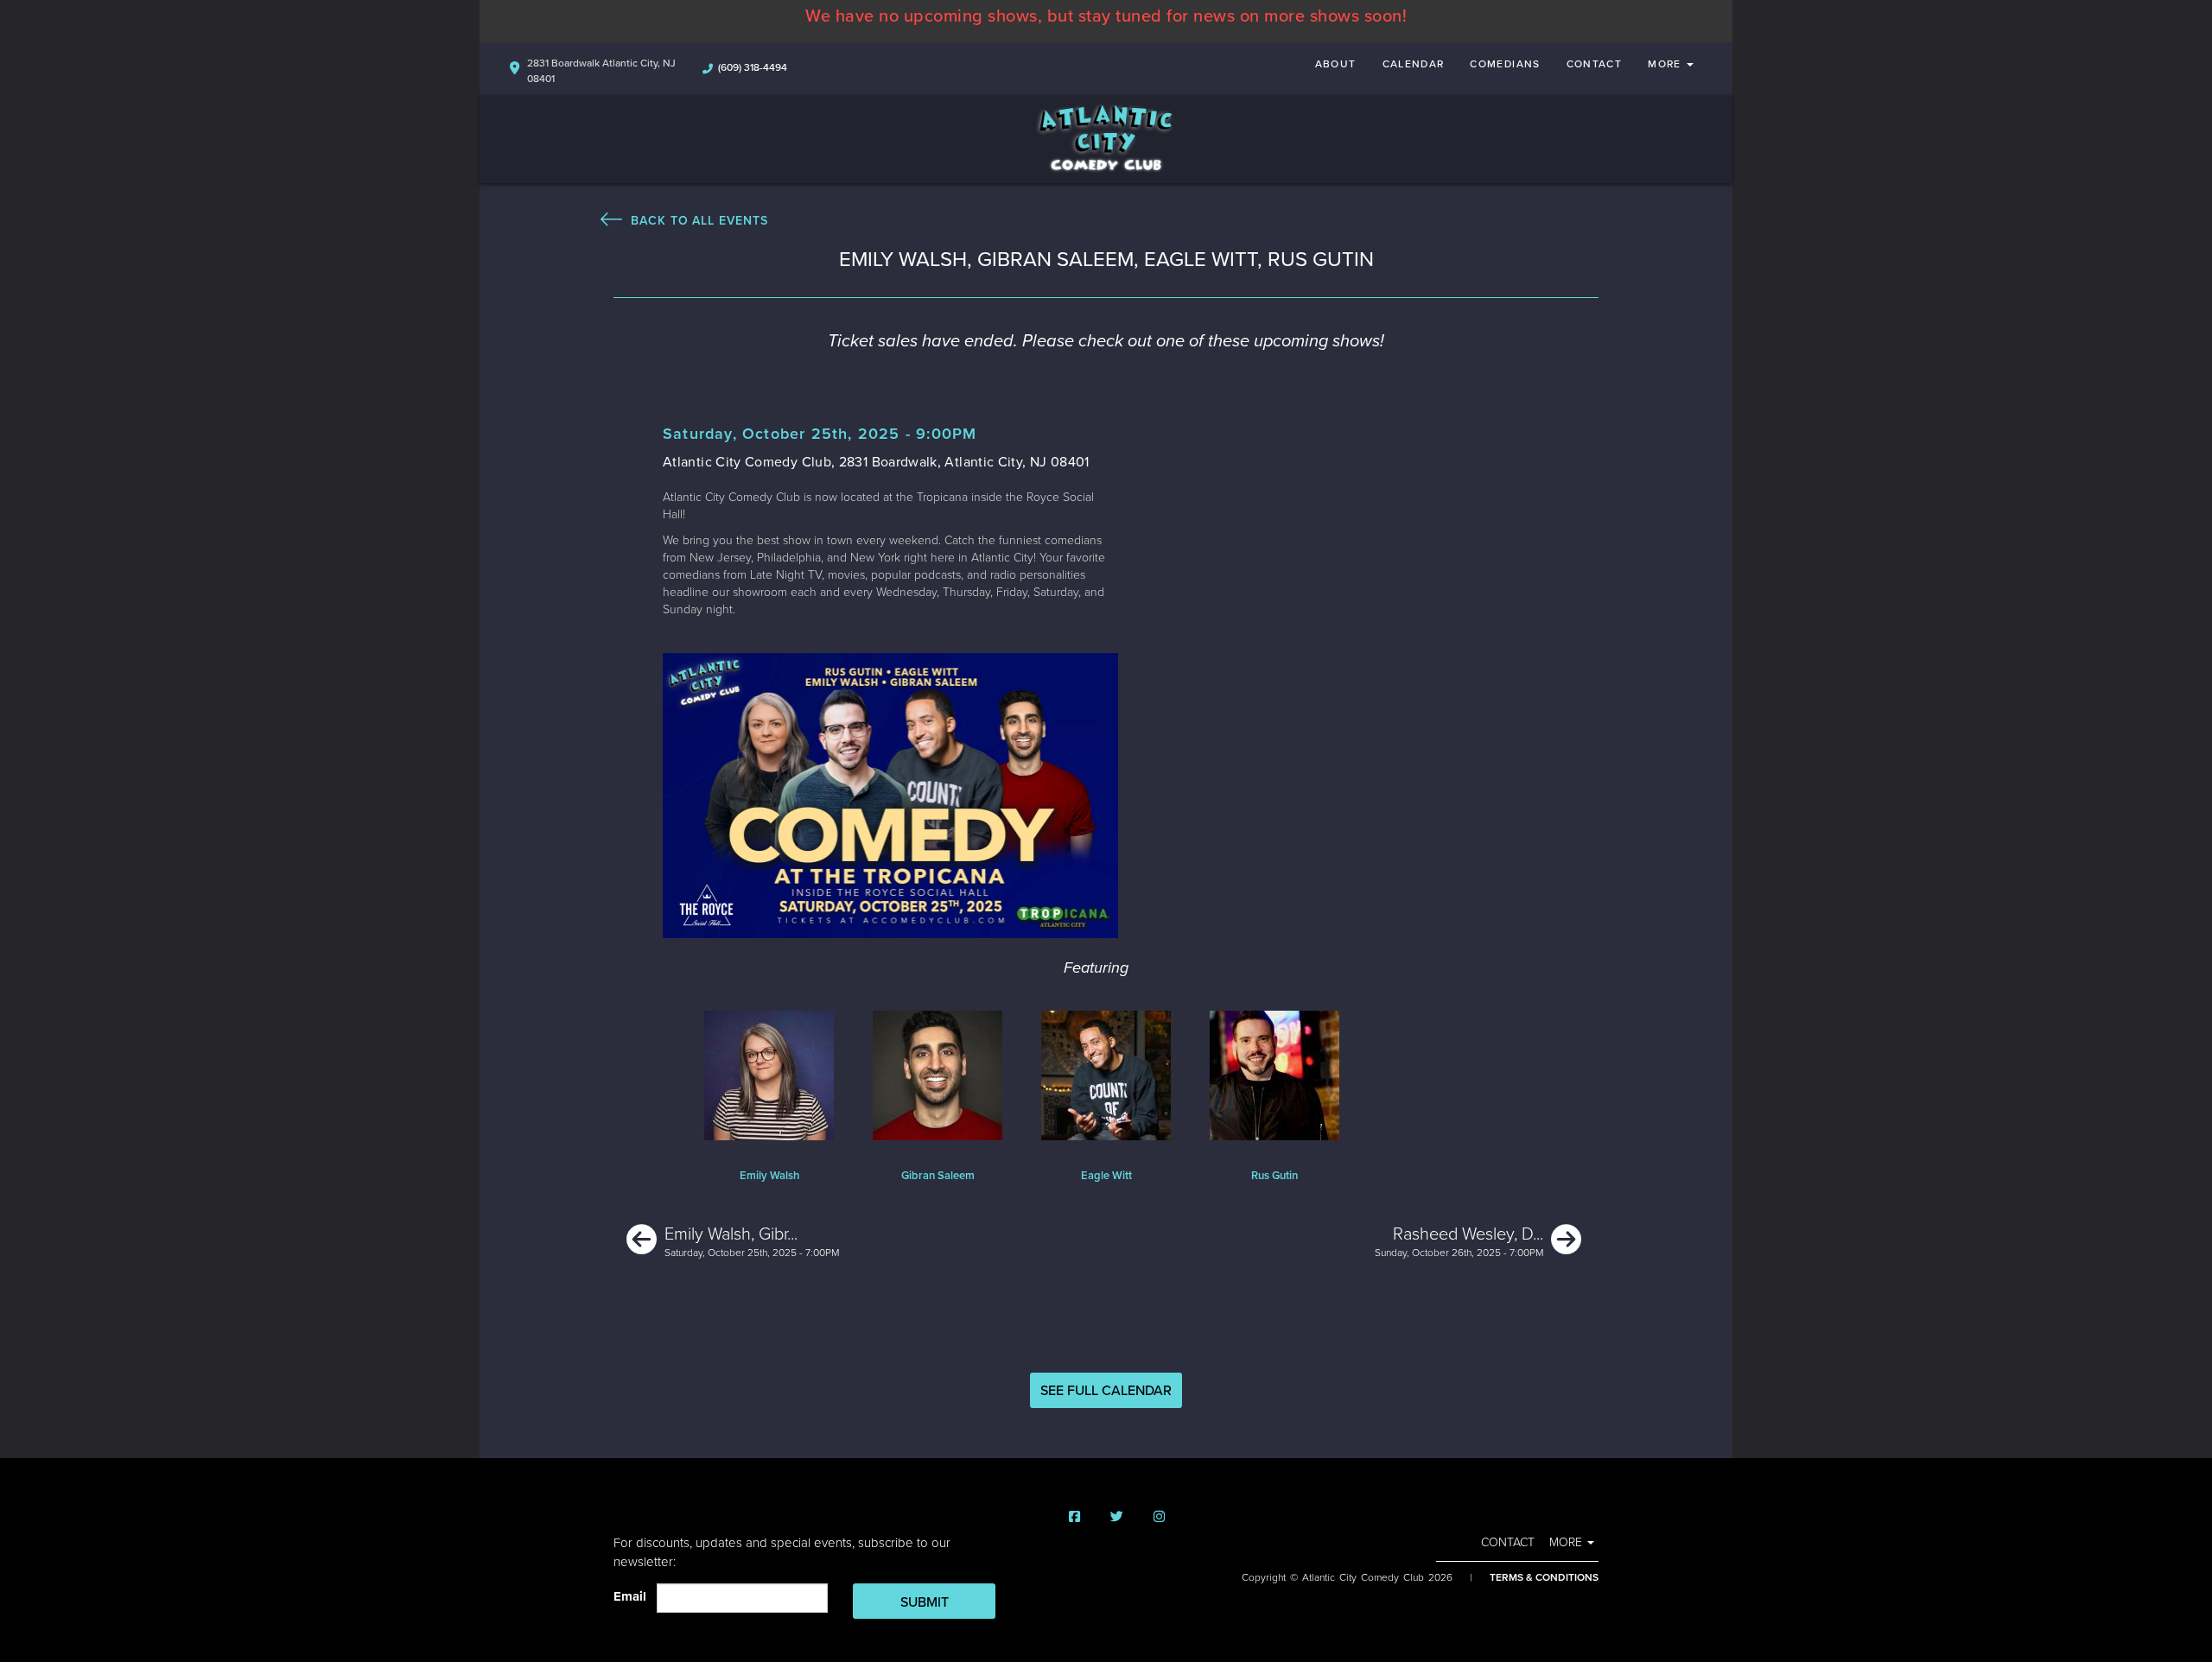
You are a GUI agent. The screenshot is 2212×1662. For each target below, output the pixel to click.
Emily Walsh (769, 1176)
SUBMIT (925, 1602)
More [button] (1666, 64)
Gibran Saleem (938, 1176)
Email (633, 1596)
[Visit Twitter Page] (1117, 1517)
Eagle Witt (1106, 1176)
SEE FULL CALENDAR (1106, 1391)
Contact (1595, 64)
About (1336, 64)
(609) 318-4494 (753, 67)
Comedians (1505, 64)
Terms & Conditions (1544, 1577)
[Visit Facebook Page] (1074, 1517)
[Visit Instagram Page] (1159, 1517)
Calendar (1414, 64)
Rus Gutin (1274, 1176)
